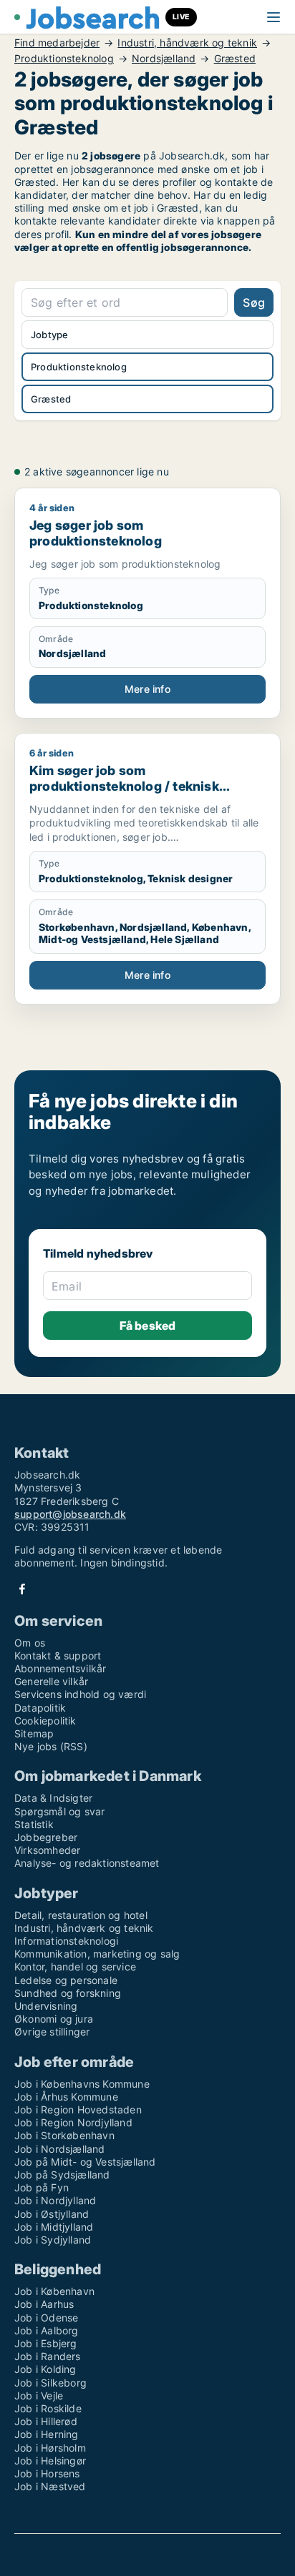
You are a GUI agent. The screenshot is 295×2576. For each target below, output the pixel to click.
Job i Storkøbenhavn (64, 2135)
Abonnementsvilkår (60, 1668)
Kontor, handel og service (75, 1966)
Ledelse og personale (66, 1980)
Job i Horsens (47, 2473)
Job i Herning (47, 2434)
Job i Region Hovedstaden (78, 2109)
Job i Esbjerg (46, 2343)
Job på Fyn (42, 2187)
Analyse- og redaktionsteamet (87, 1863)
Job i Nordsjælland (60, 2149)
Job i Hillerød (46, 2421)
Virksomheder (47, 1850)
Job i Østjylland (52, 2214)
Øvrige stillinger (52, 2032)
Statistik (34, 1824)
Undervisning (46, 2006)
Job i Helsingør (50, 2461)
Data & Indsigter (53, 1798)
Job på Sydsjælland (62, 2175)
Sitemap (34, 1733)
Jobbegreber (46, 1837)
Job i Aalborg (47, 2330)
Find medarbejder (57, 43)
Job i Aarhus (44, 2304)
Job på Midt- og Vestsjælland (85, 2162)
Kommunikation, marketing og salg (97, 1954)
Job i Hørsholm (50, 2448)
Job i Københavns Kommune (82, 2084)
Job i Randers (48, 2356)
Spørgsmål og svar (59, 1811)
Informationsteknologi (66, 1941)
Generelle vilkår (51, 1681)
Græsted (235, 59)
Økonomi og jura (54, 2019)
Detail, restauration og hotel (81, 1915)
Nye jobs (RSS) (51, 1746)
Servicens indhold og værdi (80, 1694)
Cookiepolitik (45, 1721)
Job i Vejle (39, 2395)
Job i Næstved (50, 2486)
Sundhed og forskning (68, 1993)
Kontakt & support (58, 1655)
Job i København (54, 2291)
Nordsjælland (164, 59)
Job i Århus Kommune (66, 2097)
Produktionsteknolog (64, 59)
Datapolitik (40, 1708)
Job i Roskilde (48, 2408)
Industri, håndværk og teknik (187, 43)
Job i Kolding (45, 2369)
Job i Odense (46, 2318)
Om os (30, 1643)
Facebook (22, 1589)
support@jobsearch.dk (70, 1514)
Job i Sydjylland (53, 2240)
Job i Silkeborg (50, 2383)
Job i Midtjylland (54, 2227)
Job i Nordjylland (55, 2200)
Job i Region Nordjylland (73, 2122)
